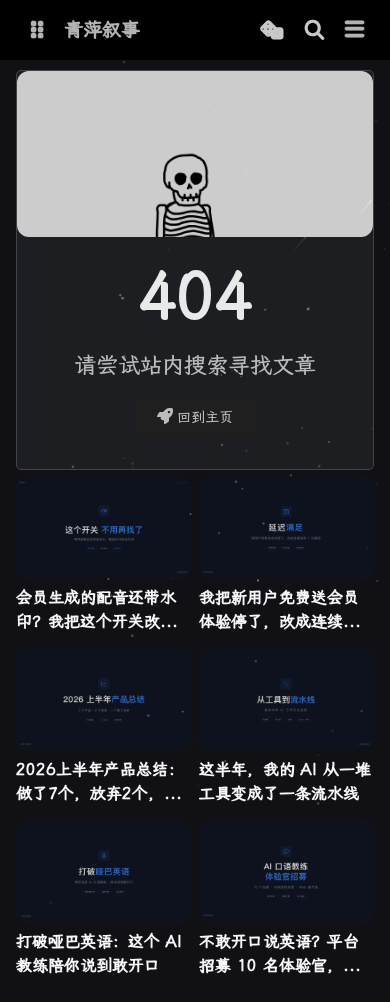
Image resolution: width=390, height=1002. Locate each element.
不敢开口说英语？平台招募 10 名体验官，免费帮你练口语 (279, 955)
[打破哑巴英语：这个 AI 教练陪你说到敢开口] (103, 872)
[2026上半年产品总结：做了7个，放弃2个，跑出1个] (103, 700)
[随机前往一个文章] (271, 30)
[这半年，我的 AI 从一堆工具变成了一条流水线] (286, 700)
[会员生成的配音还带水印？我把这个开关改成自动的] (103, 528)
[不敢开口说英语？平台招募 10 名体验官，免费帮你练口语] (286, 872)
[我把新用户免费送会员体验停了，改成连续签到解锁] (286, 528)
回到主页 (205, 417)
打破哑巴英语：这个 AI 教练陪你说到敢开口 (99, 953)
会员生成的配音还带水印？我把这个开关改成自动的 (96, 611)
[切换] (355, 30)
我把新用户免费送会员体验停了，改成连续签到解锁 (279, 611)
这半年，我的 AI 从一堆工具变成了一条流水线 (285, 781)
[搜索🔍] (314, 30)
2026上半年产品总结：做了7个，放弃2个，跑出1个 (100, 783)
